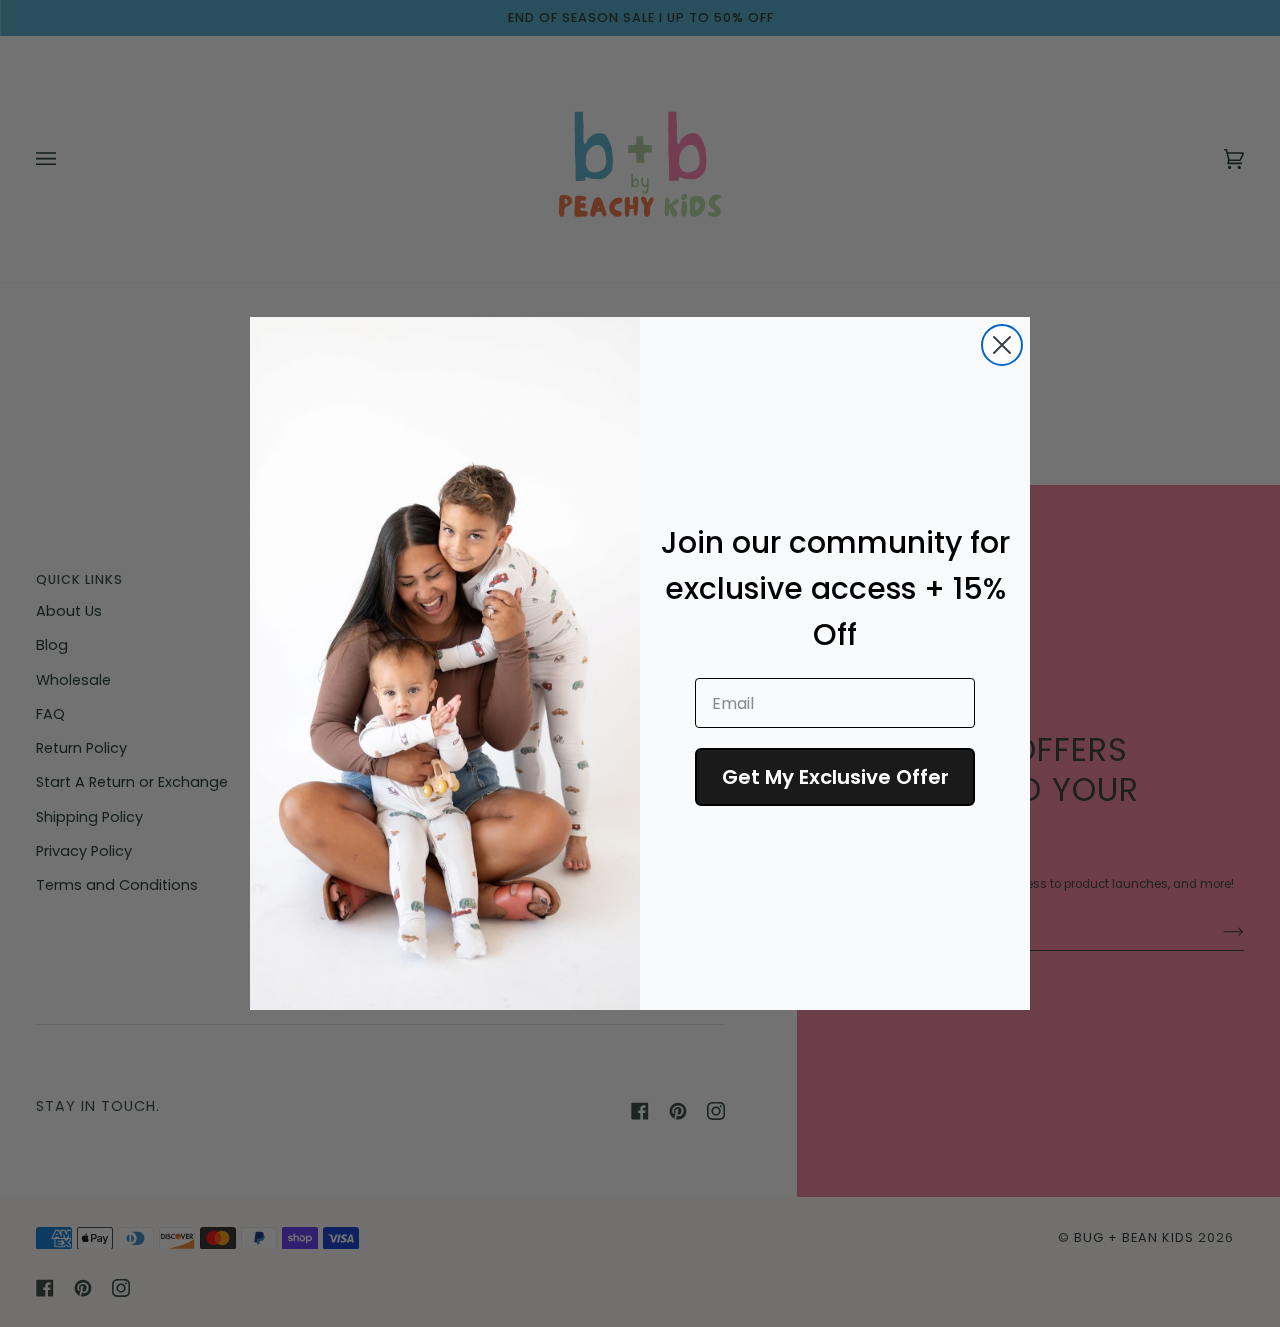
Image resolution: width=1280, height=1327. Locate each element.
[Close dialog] (1002, 345)
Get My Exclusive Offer (835, 777)
